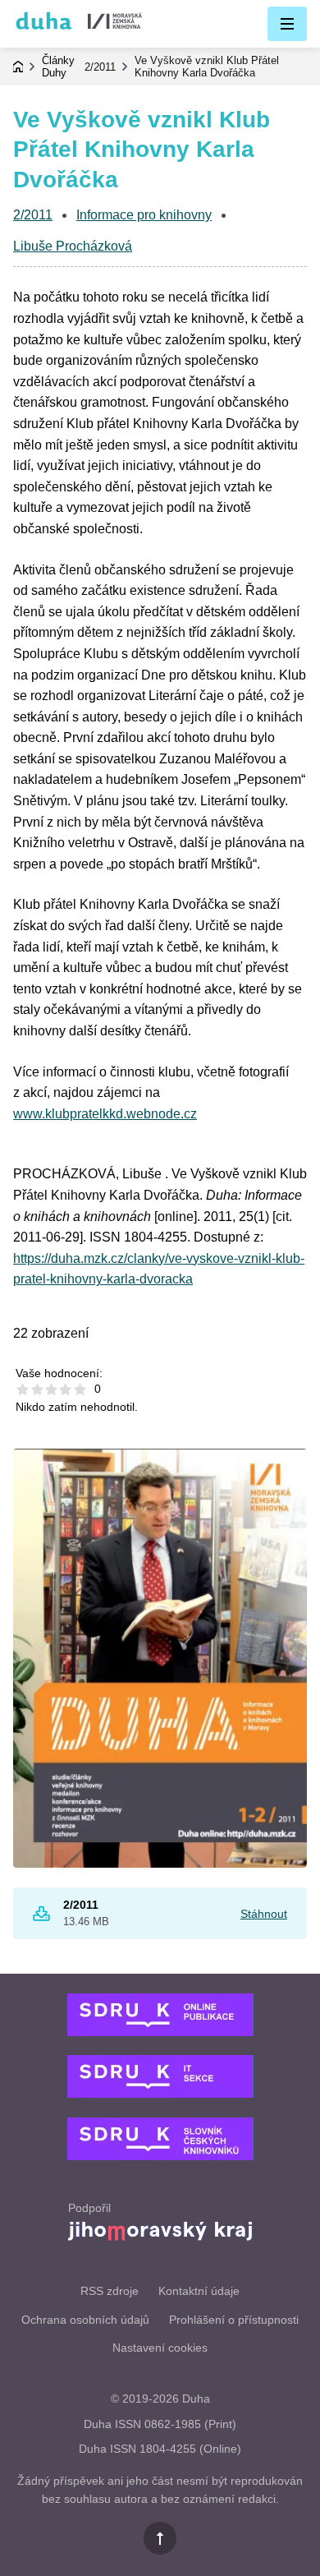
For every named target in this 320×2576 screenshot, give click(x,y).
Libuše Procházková (73, 246)
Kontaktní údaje (199, 2291)
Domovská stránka (18, 67)
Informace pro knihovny (144, 215)
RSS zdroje (110, 2291)
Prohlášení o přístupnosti (234, 2320)
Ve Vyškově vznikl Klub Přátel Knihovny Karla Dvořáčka (207, 67)
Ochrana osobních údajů (85, 2320)
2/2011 (100, 67)
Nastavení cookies (160, 2348)
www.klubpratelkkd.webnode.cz (105, 1114)
